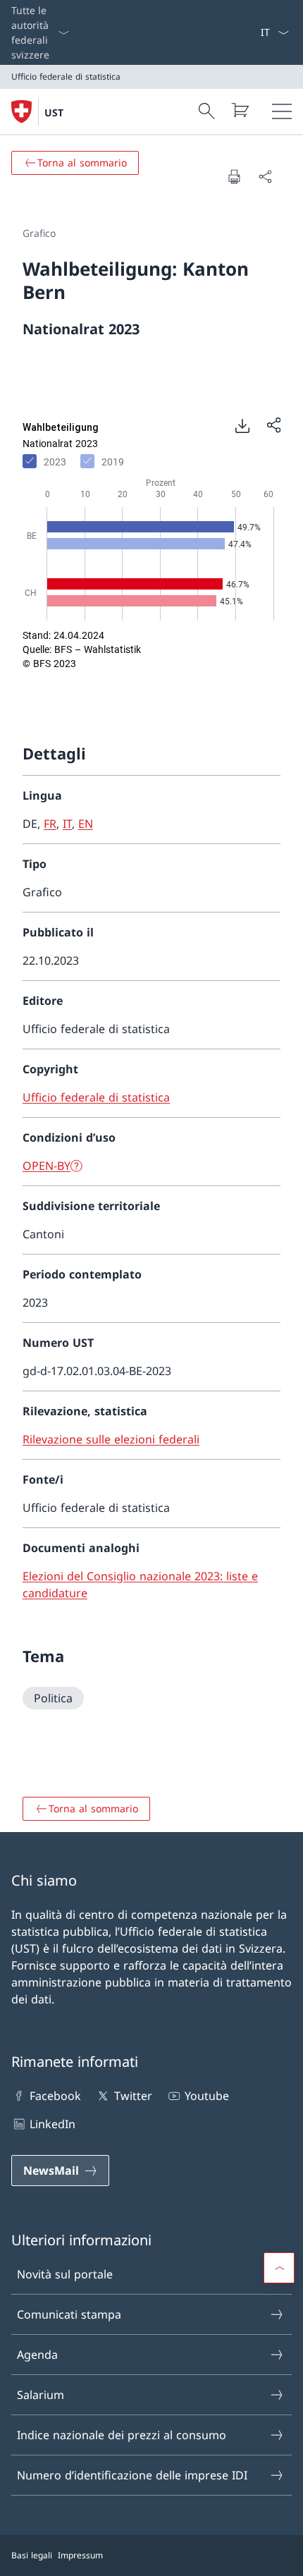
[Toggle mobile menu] (282, 111)
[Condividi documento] (265, 176)
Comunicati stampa (69, 2314)
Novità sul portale (65, 2274)
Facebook (55, 2096)
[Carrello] (240, 110)
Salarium (41, 2395)
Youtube (207, 2096)
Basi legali (32, 2555)
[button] (279, 2268)
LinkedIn (52, 2124)
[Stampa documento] (234, 176)
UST (54, 112)
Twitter (133, 2096)
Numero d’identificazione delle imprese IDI (132, 2475)
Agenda (37, 2355)
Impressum (80, 2555)
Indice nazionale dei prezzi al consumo (122, 2435)
